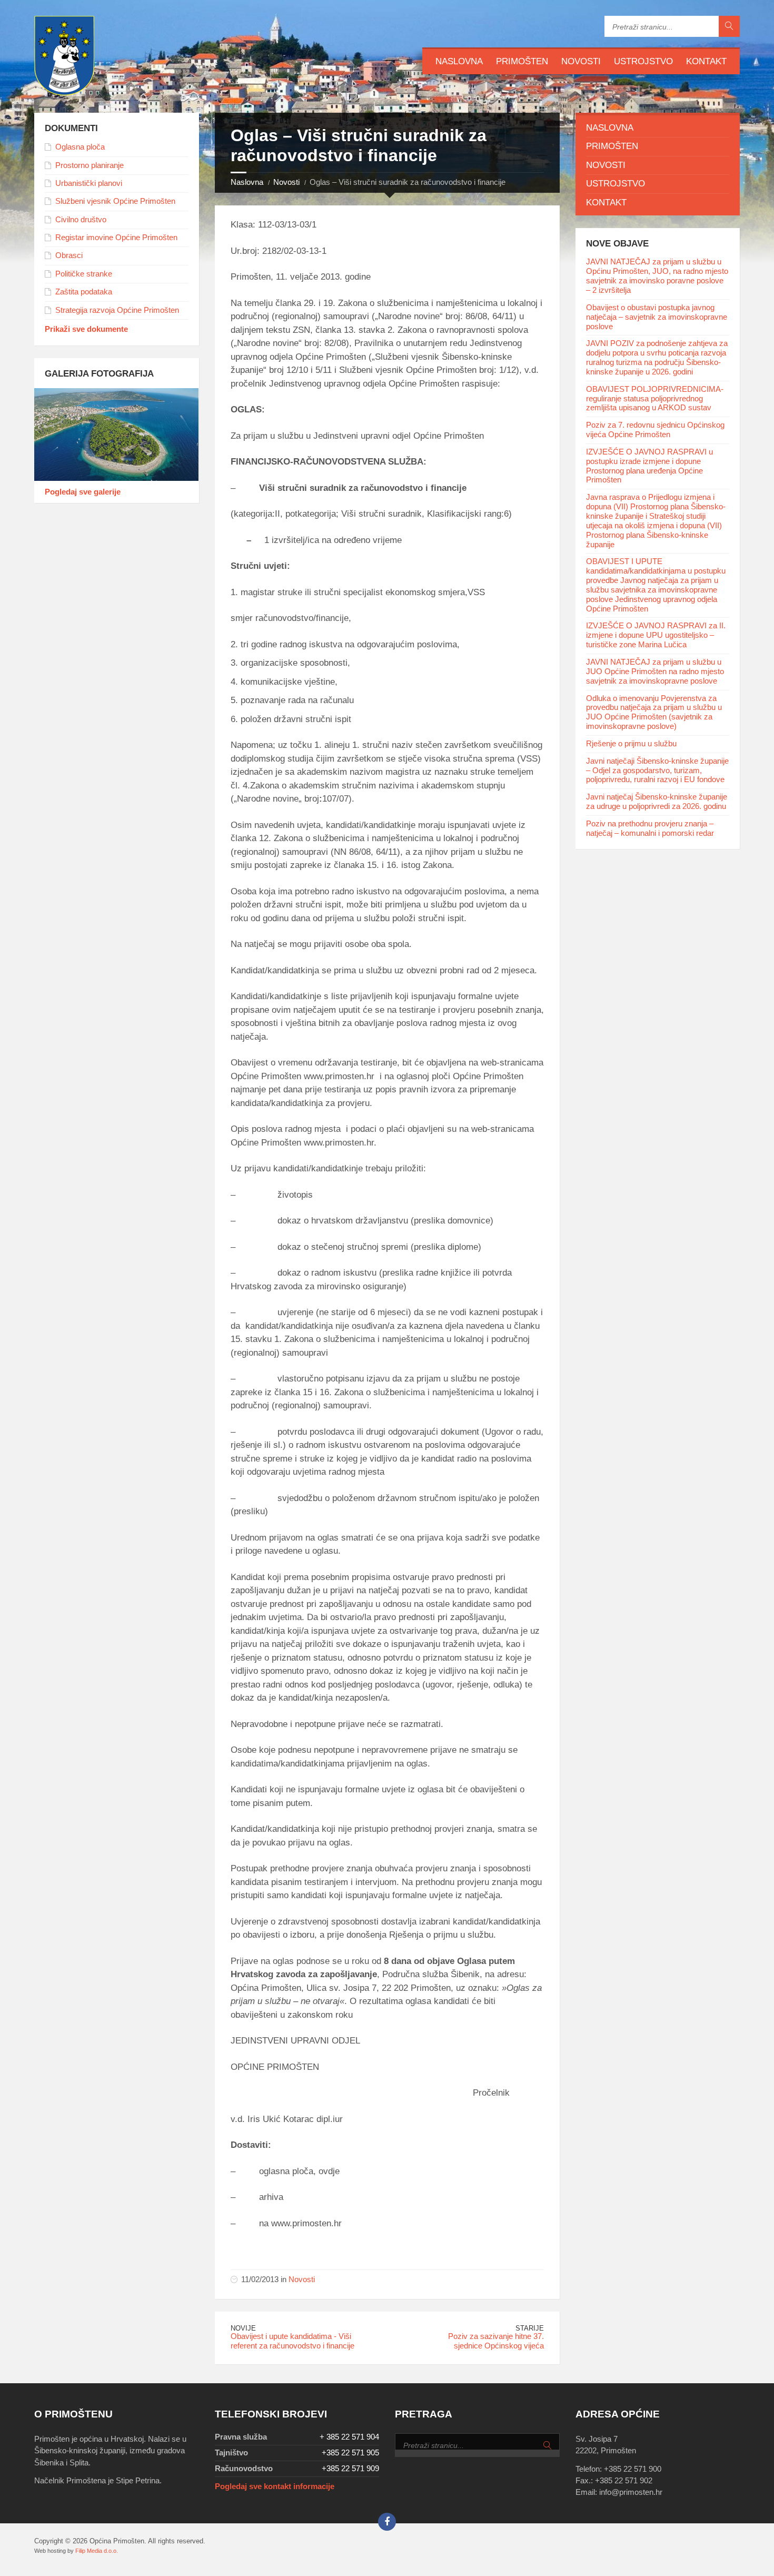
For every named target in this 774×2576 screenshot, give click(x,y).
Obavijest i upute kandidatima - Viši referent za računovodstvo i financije (292, 2341)
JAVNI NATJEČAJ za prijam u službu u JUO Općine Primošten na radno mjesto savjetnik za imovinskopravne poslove (655, 672)
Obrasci (69, 255)
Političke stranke (84, 274)
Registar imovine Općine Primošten (116, 238)
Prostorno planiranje (90, 165)
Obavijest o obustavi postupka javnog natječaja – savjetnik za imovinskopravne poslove (657, 317)
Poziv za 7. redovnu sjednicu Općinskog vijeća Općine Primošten (655, 430)
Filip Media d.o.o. (97, 2551)
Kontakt (706, 61)
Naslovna (459, 61)
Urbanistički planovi (89, 183)
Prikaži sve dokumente (86, 329)
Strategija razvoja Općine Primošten (117, 310)
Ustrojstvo (643, 61)
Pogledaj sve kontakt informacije (275, 2486)
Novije (243, 2328)
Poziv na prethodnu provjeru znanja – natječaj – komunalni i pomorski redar (650, 828)
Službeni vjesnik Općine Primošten (115, 201)
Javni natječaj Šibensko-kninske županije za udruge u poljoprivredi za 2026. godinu (657, 802)
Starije (530, 2328)
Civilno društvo (81, 220)
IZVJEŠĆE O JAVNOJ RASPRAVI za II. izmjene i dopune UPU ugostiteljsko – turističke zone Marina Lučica (656, 635)
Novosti (581, 61)
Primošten (522, 61)
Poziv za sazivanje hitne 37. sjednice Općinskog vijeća (496, 2341)
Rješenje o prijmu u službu (631, 744)
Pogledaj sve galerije (83, 492)
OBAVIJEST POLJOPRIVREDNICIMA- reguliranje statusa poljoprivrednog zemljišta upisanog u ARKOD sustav (655, 399)
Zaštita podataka (84, 292)
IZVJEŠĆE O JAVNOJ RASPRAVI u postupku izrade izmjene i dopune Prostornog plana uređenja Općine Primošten (649, 466)
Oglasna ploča (80, 147)
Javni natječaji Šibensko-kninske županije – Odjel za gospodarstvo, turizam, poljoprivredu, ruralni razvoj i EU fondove (657, 771)
